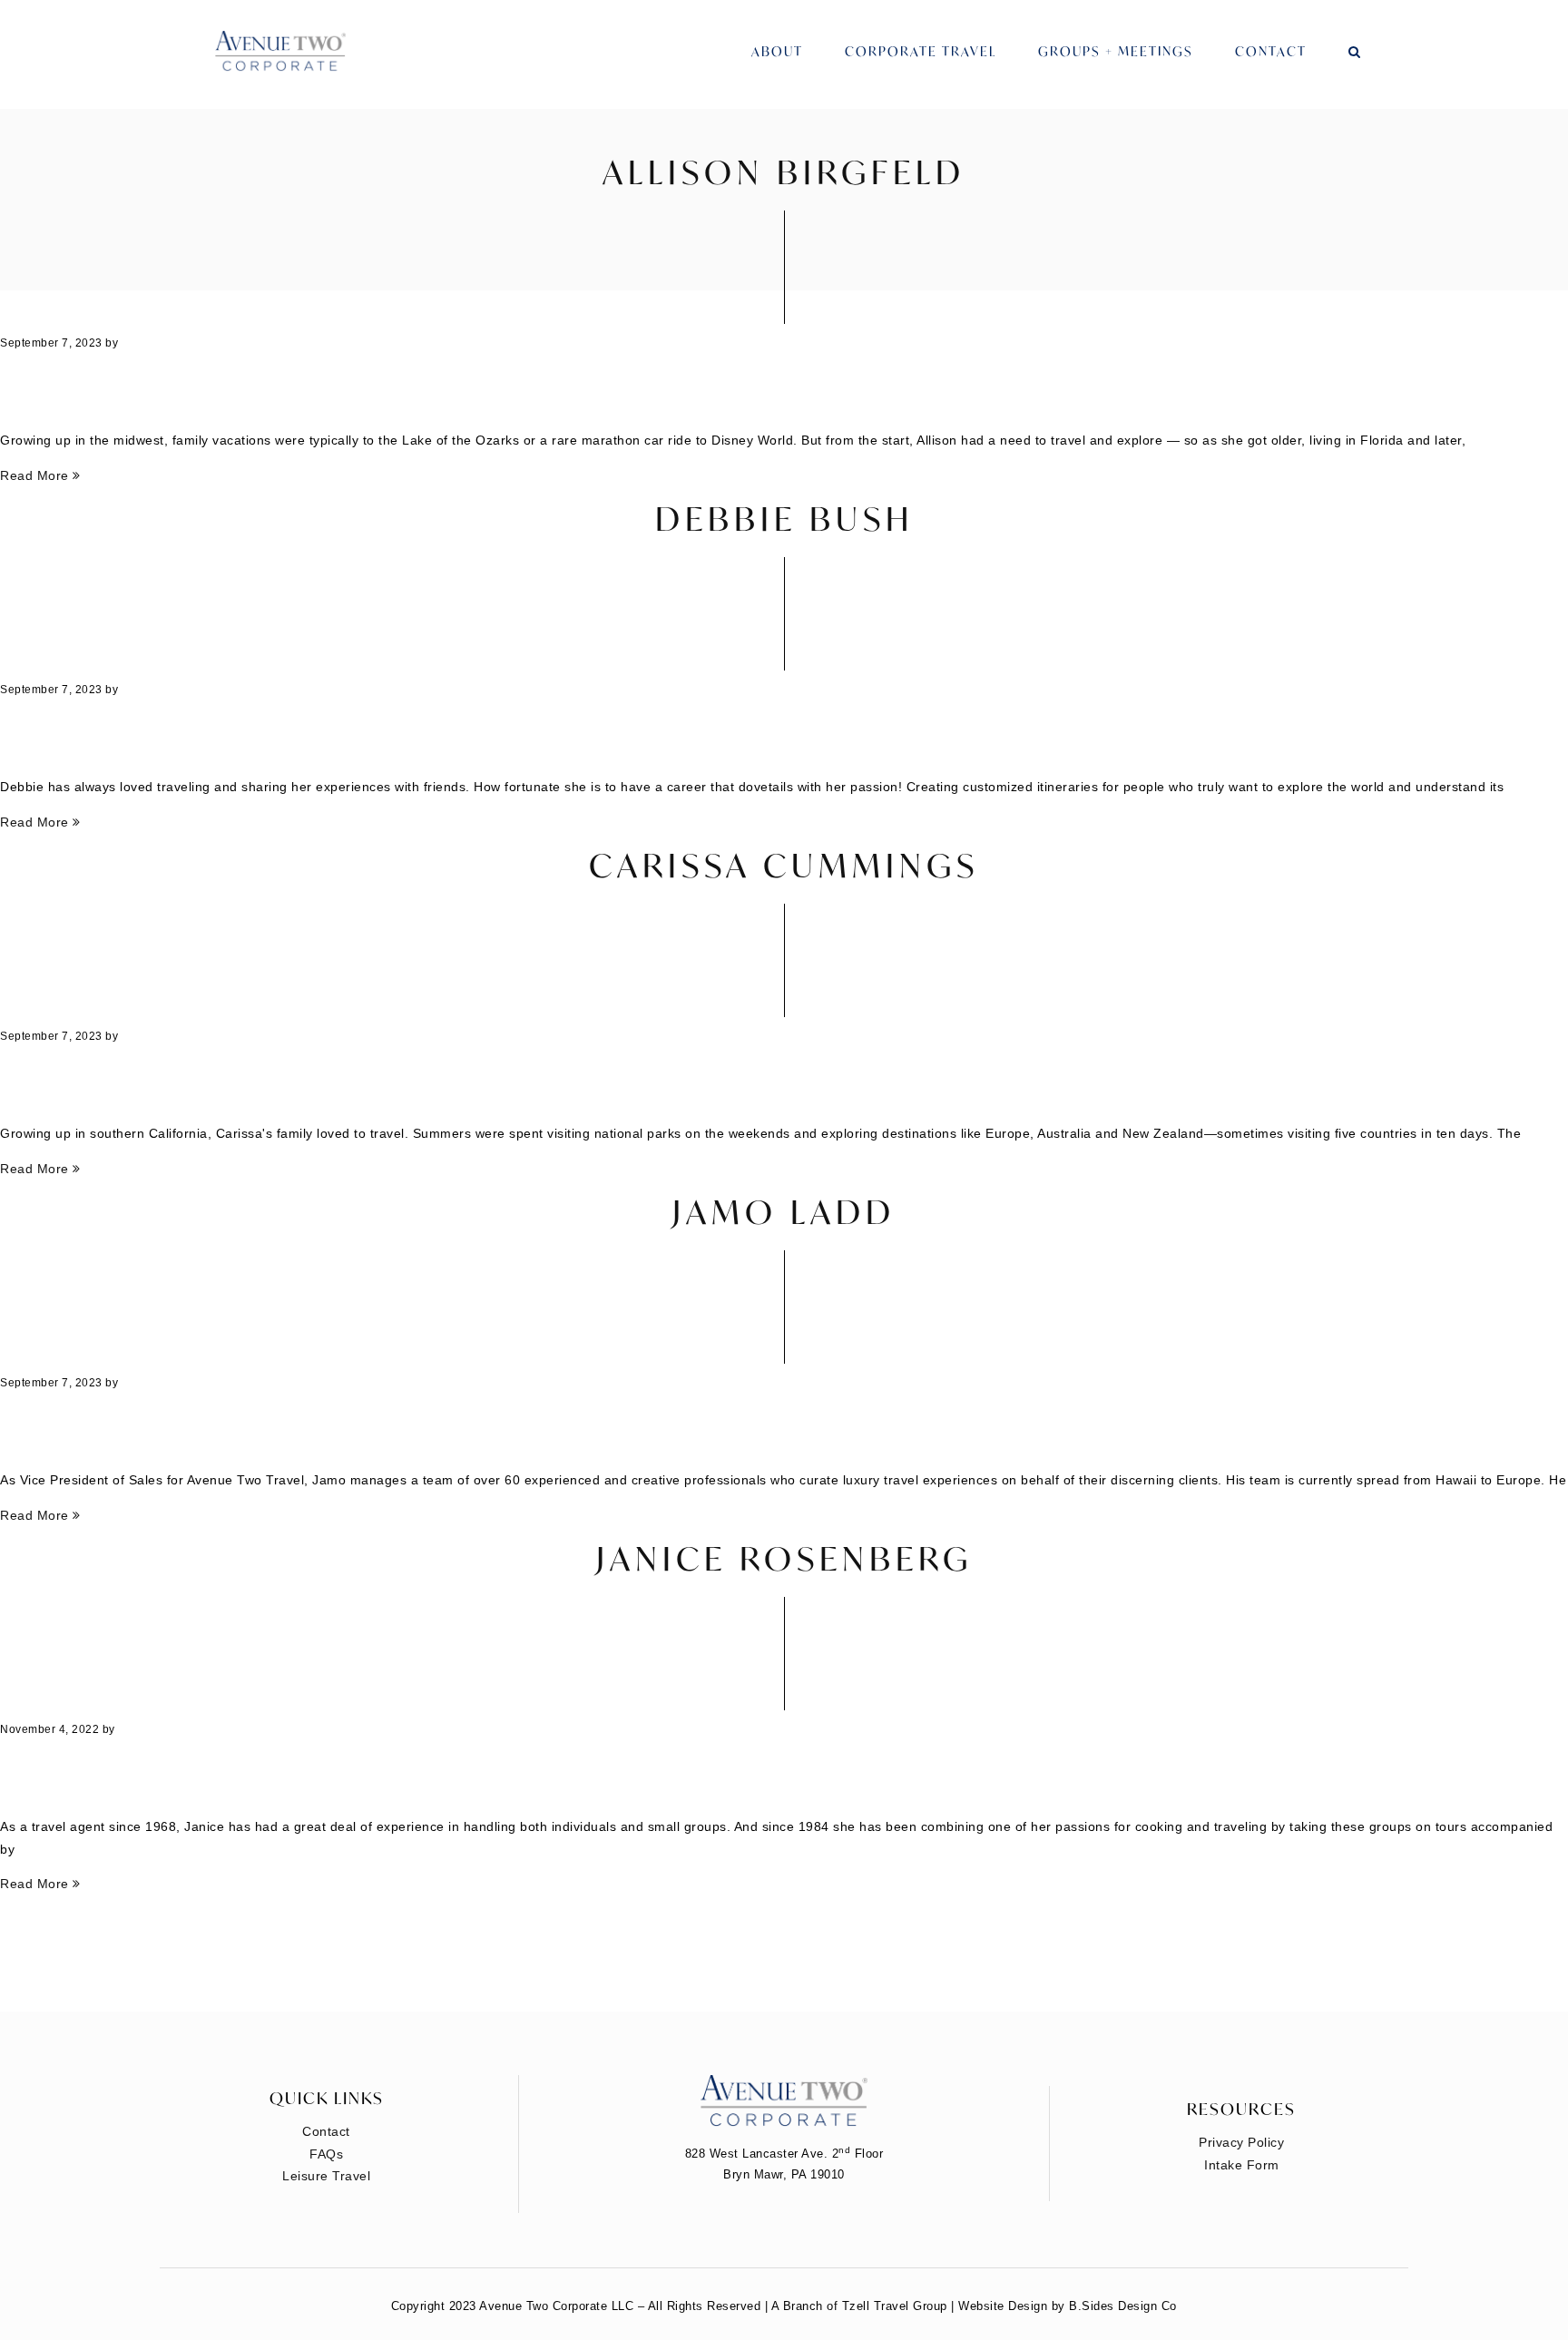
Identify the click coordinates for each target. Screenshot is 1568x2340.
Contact (1271, 51)
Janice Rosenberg (784, 1558)
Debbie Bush (784, 519)
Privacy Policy (1241, 2142)
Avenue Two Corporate (280, 52)
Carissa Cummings (784, 865)
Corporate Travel (921, 51)
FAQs (326, 2154)
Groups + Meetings (1116, 51)
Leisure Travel (326, 2176)
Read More (36, 475)
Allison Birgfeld (784, 172)
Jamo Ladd (784, 1212)
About (777, 51)
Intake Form (1242, 2165)
